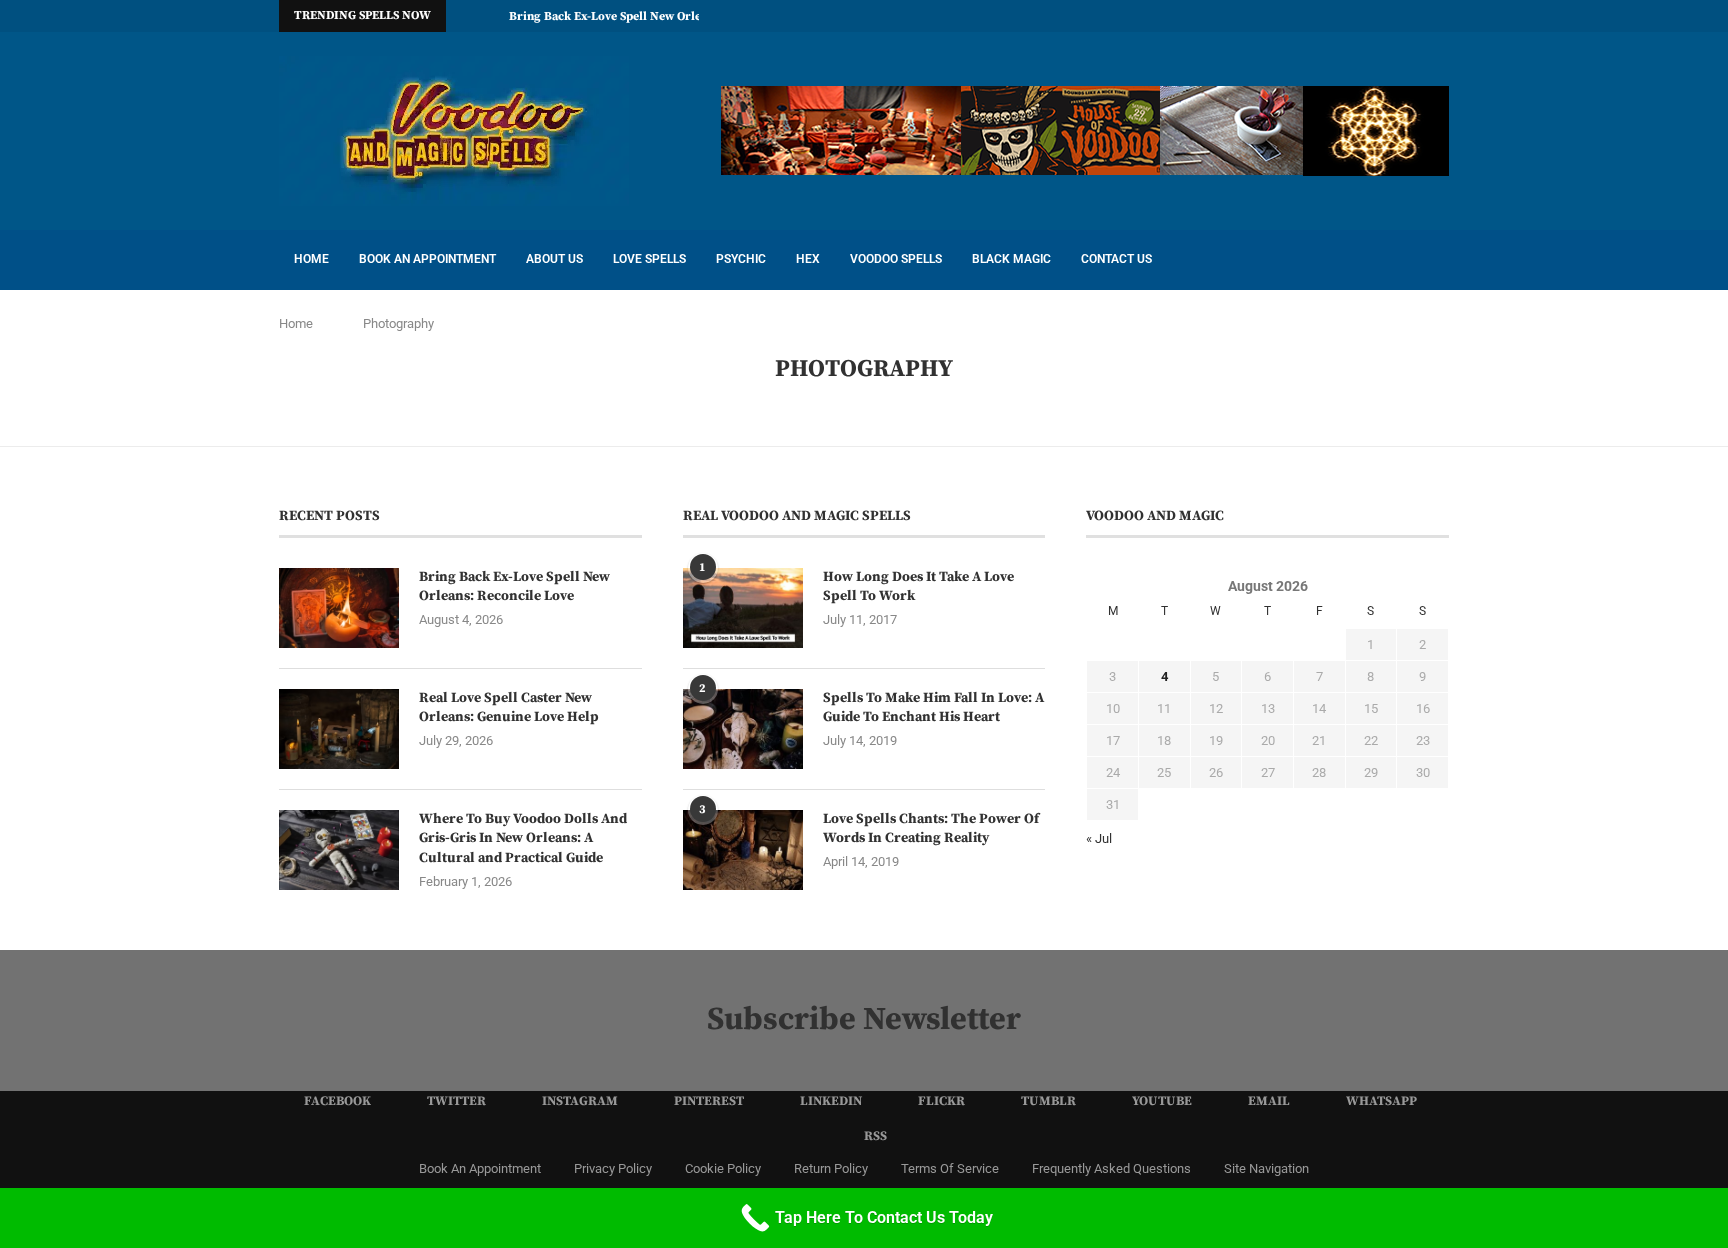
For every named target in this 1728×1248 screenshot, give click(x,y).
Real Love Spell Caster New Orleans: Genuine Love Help (509, 708)
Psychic (741, 259)
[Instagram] (1260, 16)
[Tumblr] (1352, 16)
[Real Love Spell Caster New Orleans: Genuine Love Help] (339, 729)
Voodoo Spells (896, 259)
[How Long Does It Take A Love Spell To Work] (743, 608)
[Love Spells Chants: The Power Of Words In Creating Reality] (743, 850)
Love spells (649, 259)
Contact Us (1116, 259)
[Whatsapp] (1421, 16)
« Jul (1099, 838)
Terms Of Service (950, 1168)
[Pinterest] (1283, 16)
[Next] (490, 16)
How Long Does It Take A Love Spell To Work (918, 587)
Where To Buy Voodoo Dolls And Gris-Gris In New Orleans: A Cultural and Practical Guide (523, 838)
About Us (554, 259)
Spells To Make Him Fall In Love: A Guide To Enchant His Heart (933, 708)
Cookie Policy (723, 1168)
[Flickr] (1329, 16)
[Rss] (1444, 16)
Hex (808, 259)
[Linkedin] (1306, 16)
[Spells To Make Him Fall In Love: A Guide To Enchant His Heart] (743, 729)
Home (311, 259)
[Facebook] (1214, 16)
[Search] (1439, 260)
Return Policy (831, 1168)
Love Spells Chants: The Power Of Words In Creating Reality (931, 829)
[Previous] (465, 16)
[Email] (1398, 16)
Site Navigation (1266, 1168)
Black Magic (1011, 259)
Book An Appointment (427, 259)
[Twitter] (1237, 16)
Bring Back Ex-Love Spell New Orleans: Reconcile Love (659, 16)
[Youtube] (1375, 16)
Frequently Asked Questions (1111, 1168)
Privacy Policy (613, 1168)
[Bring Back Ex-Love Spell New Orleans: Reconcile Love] (339, 608)
